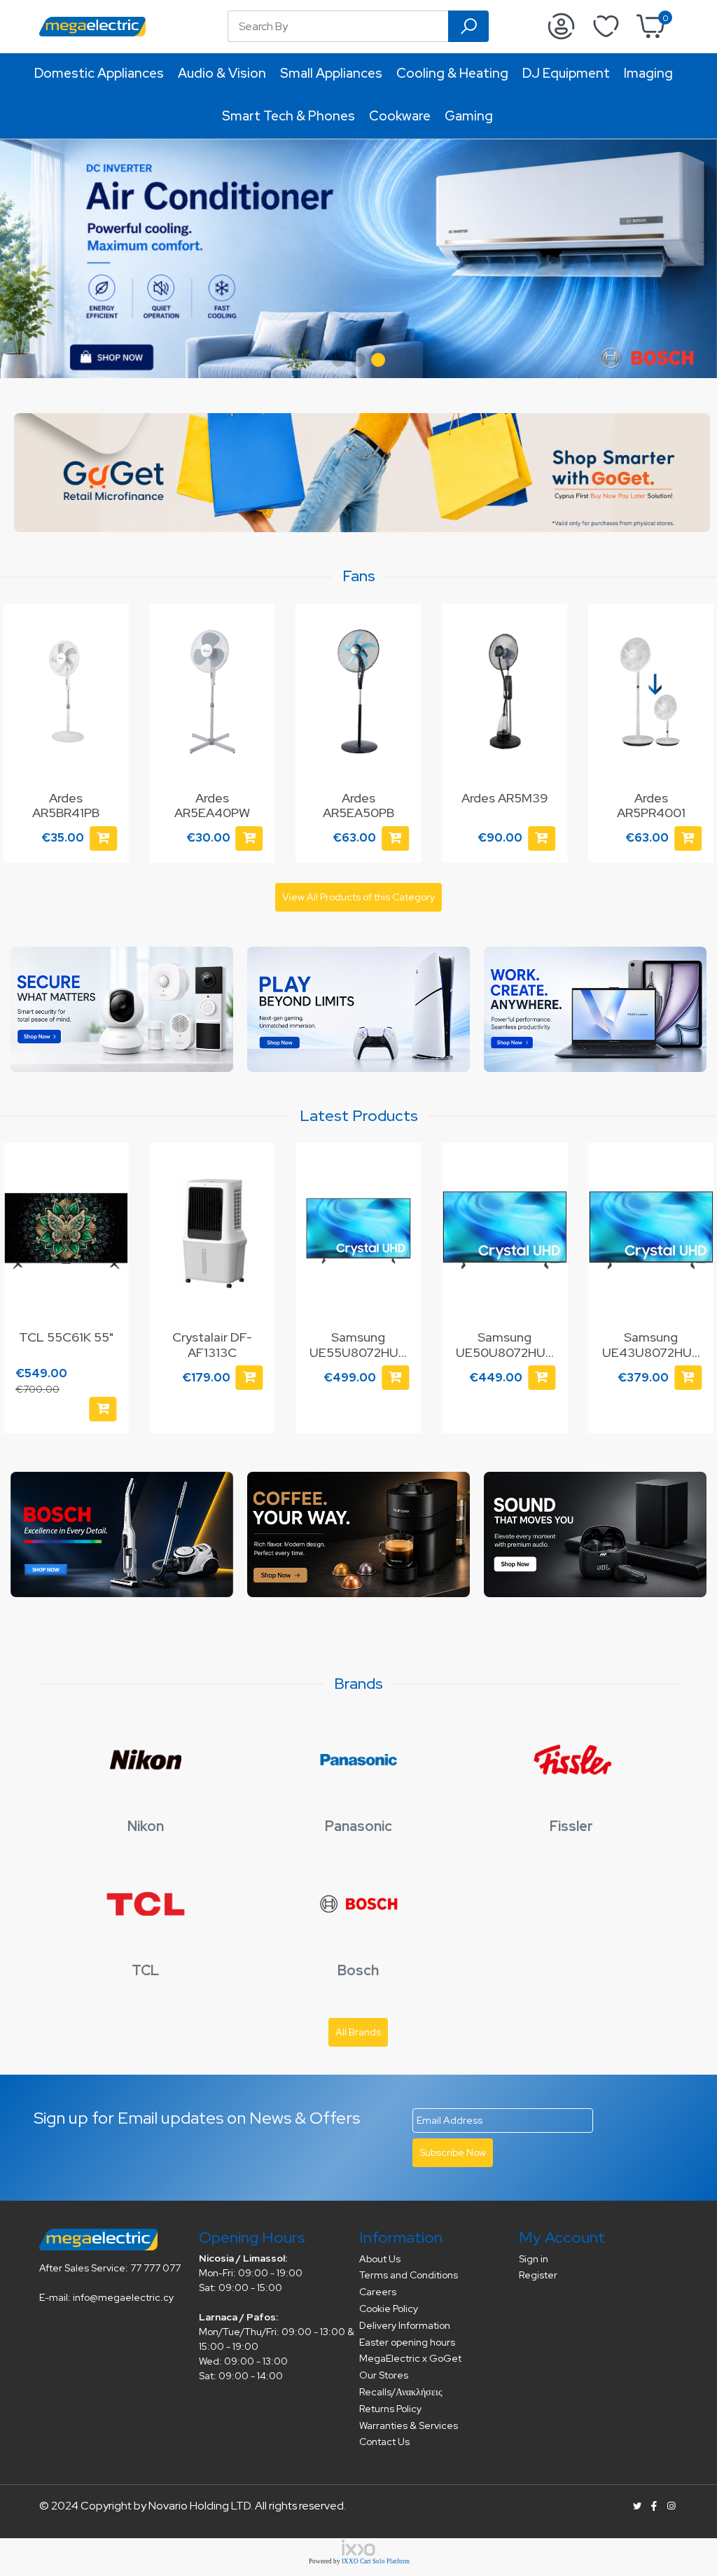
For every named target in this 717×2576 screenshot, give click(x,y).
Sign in (534, 2259)
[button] (339, 360)
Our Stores (384, 2375)
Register (538, 2275)
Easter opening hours (407, 2342)
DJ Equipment (566, 73)
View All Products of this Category (358, 897)
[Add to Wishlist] (110, 628)
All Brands (358, 2032)
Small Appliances (331, 73)
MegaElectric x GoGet (410, 2358)
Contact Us (384, 2442)
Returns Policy (390, 2409)
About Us (380, 2259)
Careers (378, 2292)
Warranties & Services (409, 2425)
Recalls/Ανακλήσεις (401, 2392)
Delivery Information (405, 2325)
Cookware (400, 116)
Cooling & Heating (452, 73)
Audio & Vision (222, 73)
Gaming (469, 116)
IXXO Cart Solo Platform (376, 2561)
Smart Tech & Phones (288, 116)
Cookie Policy (389, 2309)
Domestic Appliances (99, 73)
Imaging (648, 73)
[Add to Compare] (110, 1195)
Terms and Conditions (409, 2275)
